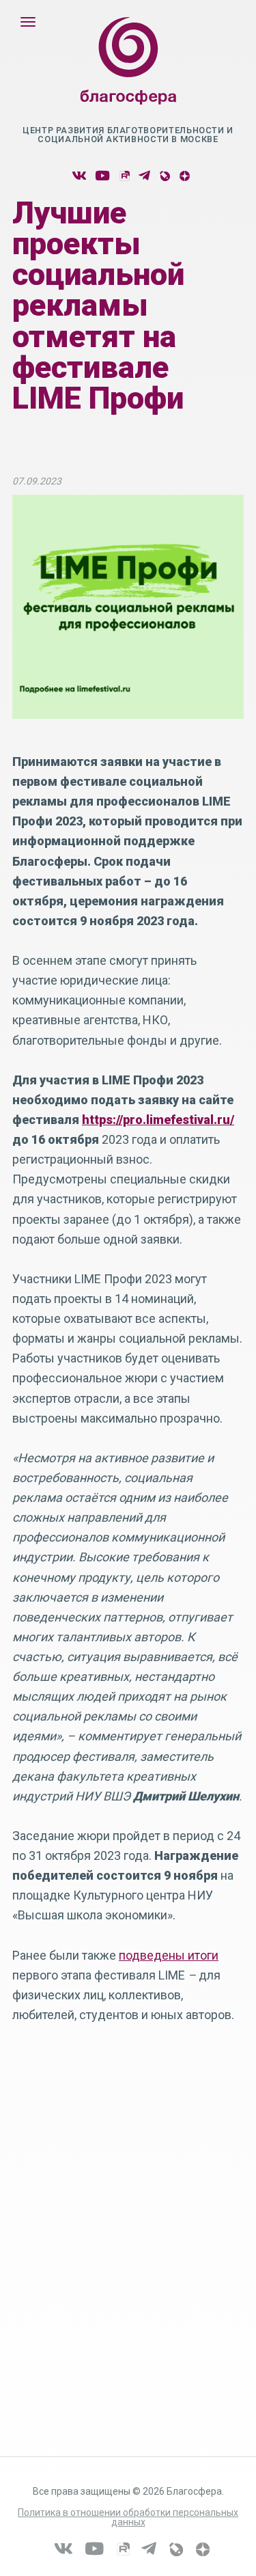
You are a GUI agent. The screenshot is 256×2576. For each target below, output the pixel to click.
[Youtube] (102, 176)
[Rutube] (124, 176)
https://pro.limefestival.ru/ (158, 1120)
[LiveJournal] (164, 176)
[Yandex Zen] (184, 176)
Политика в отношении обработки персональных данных (128, 2517)
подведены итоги (169, 1955)
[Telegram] (144, 176)
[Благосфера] (128, 74)
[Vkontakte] (79, 176)
